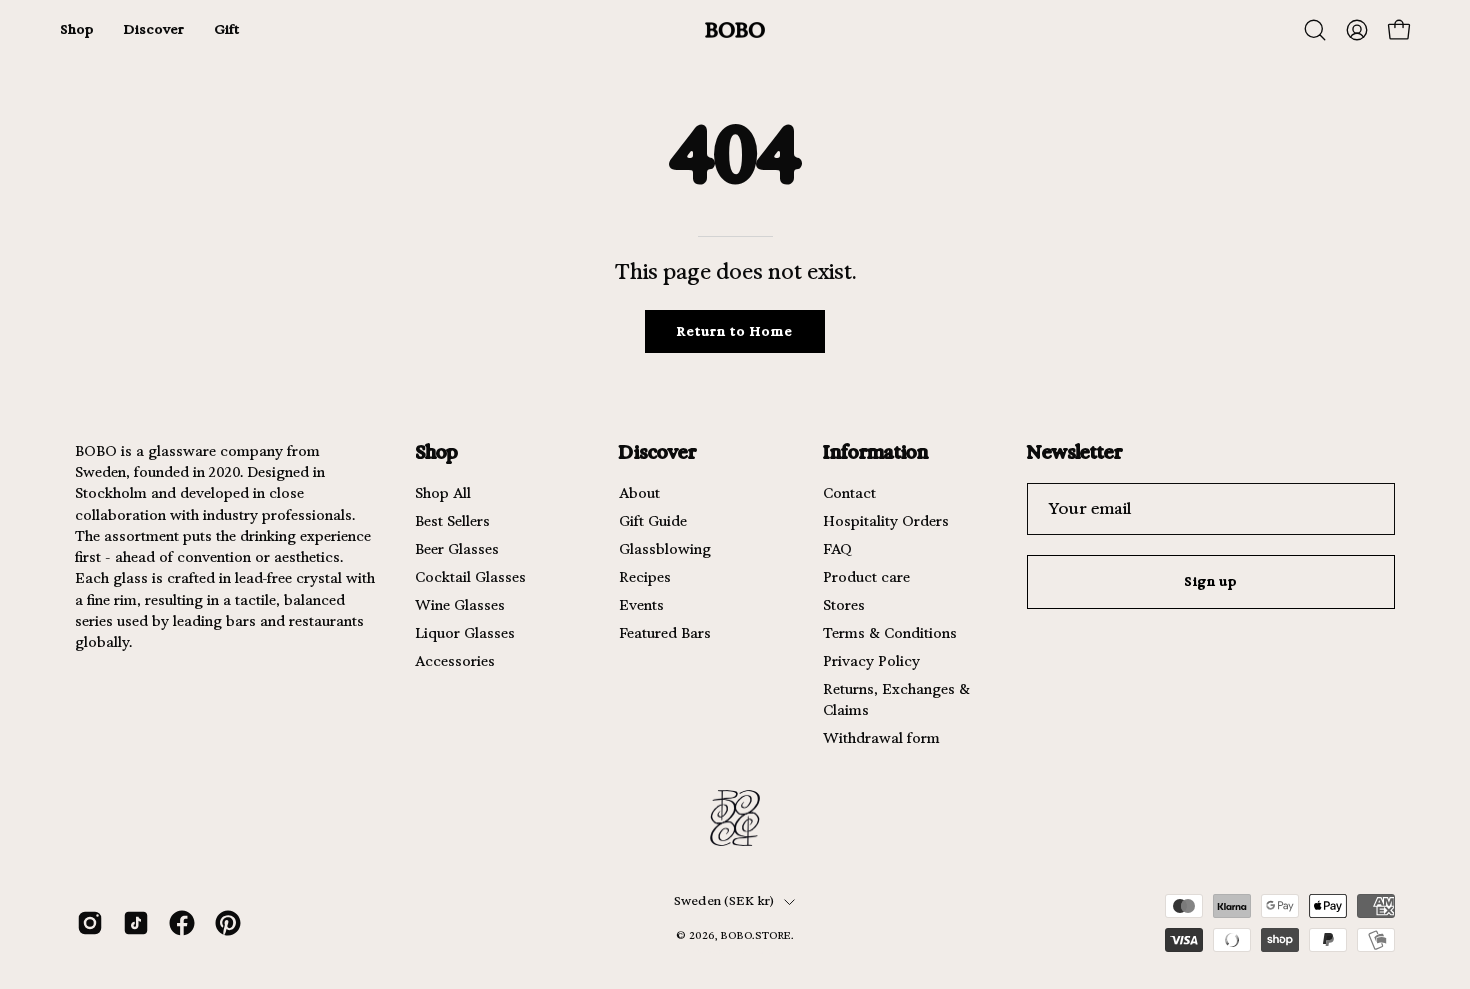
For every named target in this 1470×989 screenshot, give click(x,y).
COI (766, 950)
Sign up (1211, 581)
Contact (849, 493)
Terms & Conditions (890, 633)
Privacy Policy (871, 661)
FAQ (837, 549)
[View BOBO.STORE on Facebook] (182, 923)
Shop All (443, 493)
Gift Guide (653, 521)
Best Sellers (452, 521)
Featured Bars (665, 633)
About (639, 493)
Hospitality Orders (886, 521)
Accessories (455, 661)
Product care (866, 577)
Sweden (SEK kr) (724, 901)
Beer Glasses (457, 549)
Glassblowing (665, 549)
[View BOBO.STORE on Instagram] (90, 923)
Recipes (645, 577)
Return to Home (734, 331)
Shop (436, 451)
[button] (1315, 30)
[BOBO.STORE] (735, 30)
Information (875, 451)
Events (641, 605)
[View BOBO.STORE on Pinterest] (228, 923)
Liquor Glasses (465, 633)
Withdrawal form (881, 738)
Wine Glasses (460, 605)
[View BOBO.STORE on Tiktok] (136, 923)
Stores (844, 605)
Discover (657, 451)
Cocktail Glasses (470, 577)
